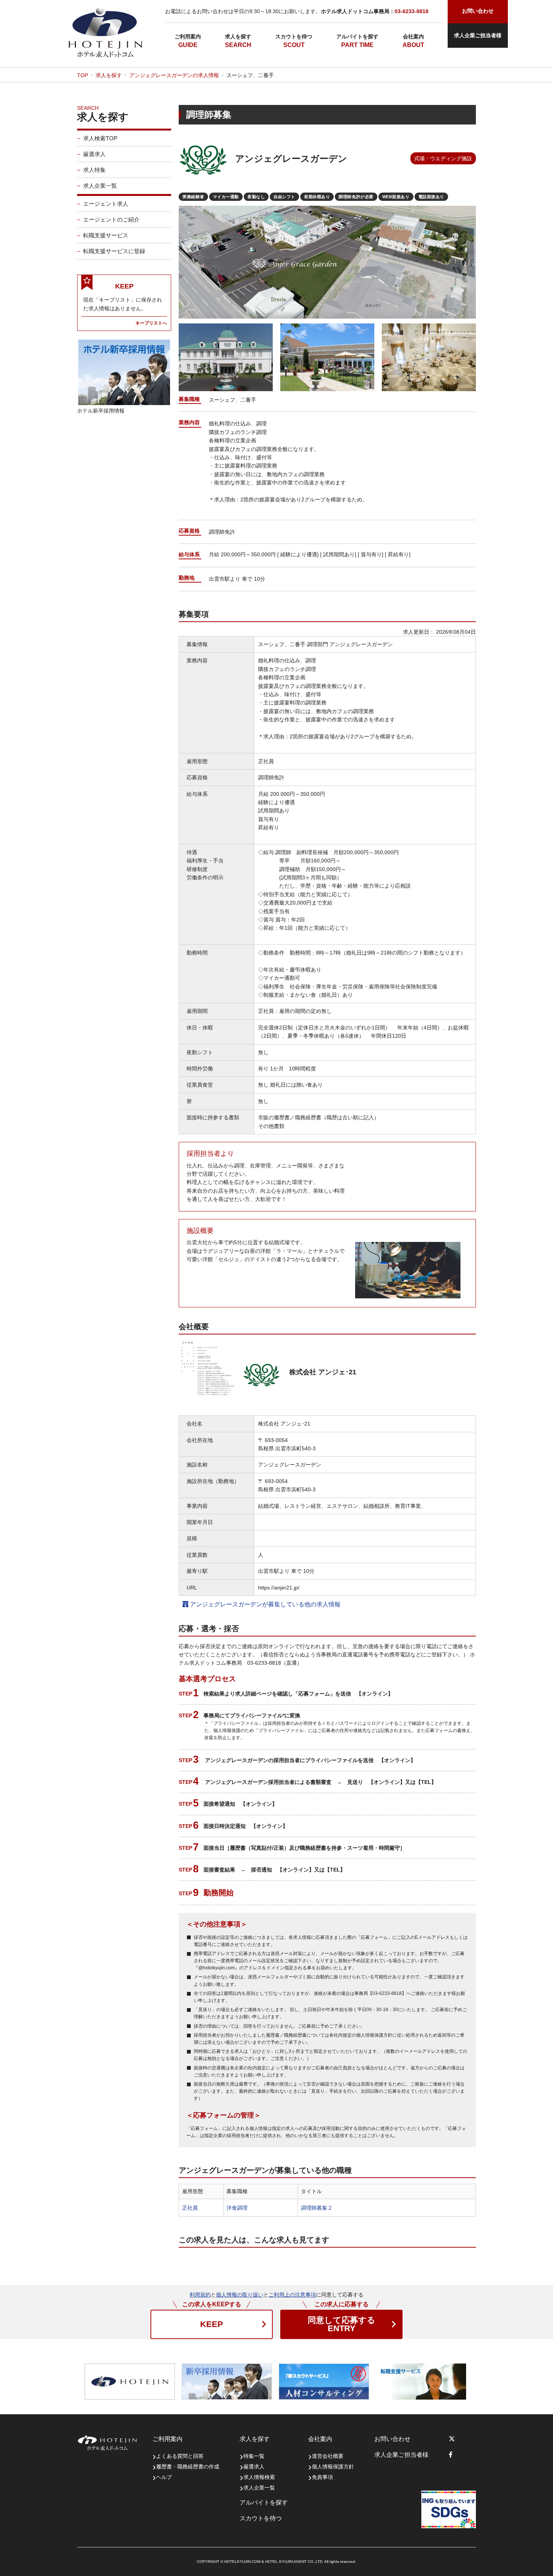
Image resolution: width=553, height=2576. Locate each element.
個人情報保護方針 (333, 2467)
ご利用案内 (188, 36)
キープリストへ (151, 323)
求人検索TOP (100, 138)
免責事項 (322, 2477)
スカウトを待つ (294, 36)
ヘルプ (164, 2477)
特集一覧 (254, 2456)
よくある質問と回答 (180, 2456)
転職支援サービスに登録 (114, 251)
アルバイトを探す (357, 36)
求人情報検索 (259, 2477)
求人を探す (238, 36)
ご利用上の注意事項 (292, 2295)
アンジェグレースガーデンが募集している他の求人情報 (264, 1604)
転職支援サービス (106, 235)
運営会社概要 (328, 2456)
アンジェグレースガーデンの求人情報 (174, 75)
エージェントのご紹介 (111, 219)
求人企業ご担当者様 (478, 35)
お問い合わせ (392, 2439)
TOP (83, 75)
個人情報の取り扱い (240, 2295)
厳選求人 (94, 154)
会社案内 (413, 36)
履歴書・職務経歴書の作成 (188, 2467)
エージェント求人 (106, 204)
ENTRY (342, 2324)
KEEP (212, 2324)
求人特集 (94, 170)
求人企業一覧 (100, 186)
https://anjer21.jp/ (279, 1588)
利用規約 (200, 2295)
